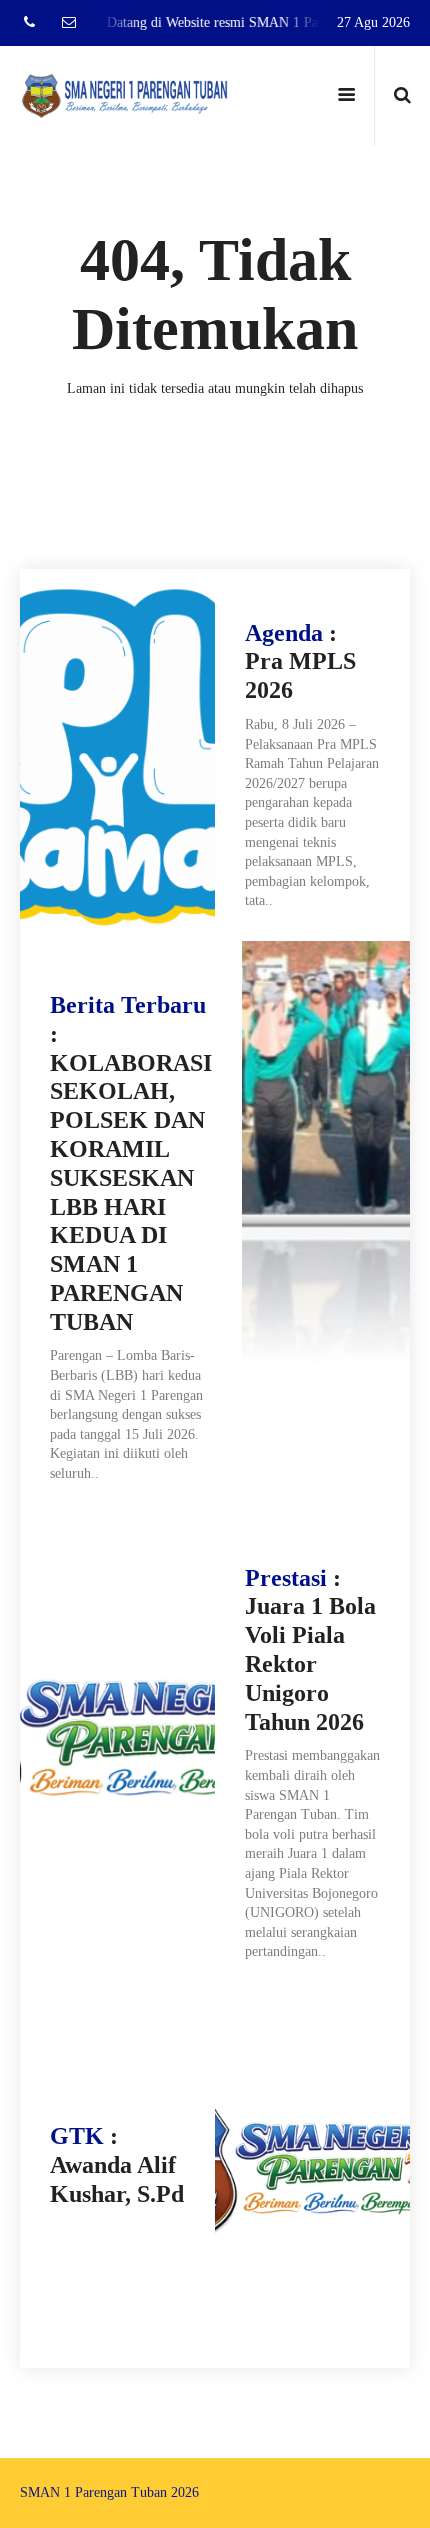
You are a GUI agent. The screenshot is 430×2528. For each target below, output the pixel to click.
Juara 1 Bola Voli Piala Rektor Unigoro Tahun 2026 (310, 1663)
